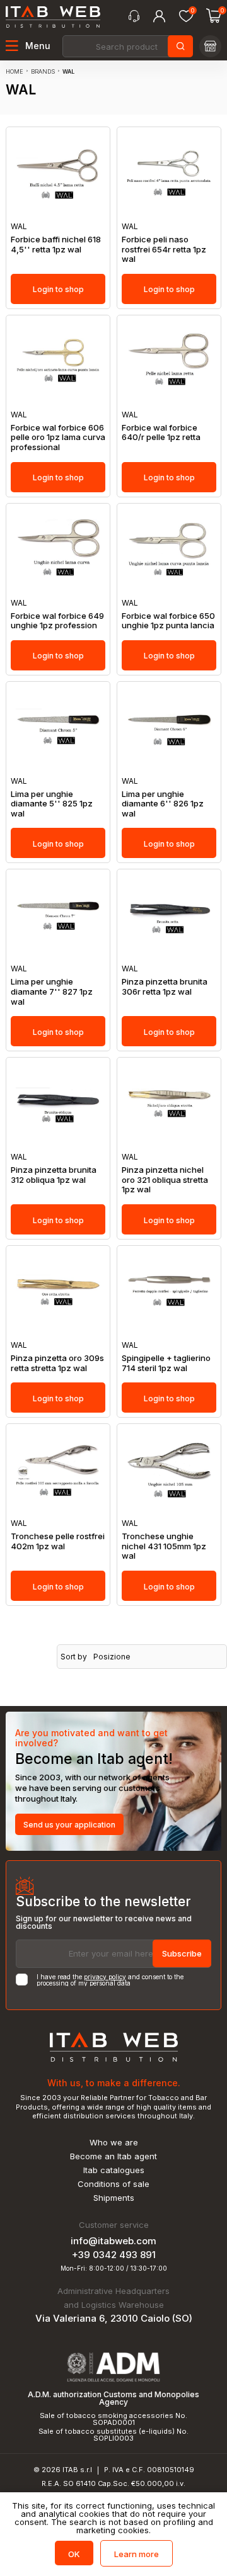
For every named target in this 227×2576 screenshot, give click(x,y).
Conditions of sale (113, 2184)
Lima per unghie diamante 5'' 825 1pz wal (52, 804)
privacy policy (105, 1977)
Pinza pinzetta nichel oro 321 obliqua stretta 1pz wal (165, 1180)
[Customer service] (134, 16)
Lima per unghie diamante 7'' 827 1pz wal (52, 991)
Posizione (112, 1657)
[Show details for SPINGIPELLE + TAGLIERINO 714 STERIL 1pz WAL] (169, 1293)
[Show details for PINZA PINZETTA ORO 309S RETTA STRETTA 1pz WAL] (58, 1293)
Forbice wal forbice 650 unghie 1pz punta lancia (168, 621)
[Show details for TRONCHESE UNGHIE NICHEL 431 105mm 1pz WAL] (169, 1472)
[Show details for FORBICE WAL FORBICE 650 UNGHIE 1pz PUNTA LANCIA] (169, 551)
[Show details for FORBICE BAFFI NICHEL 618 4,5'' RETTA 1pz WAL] (58, 175)
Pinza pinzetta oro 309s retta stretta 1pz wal (57, 1363)
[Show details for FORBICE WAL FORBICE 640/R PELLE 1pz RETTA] (169, 363)
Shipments (114, 2198)
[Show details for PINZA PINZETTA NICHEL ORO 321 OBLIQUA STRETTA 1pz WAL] (169, 1105)
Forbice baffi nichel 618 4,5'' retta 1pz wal (56, 245)
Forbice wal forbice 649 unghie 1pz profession (57, 621)
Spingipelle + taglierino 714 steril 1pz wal (166, 1363)
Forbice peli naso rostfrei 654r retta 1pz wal (164, 249)
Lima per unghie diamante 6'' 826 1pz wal (163, 804)
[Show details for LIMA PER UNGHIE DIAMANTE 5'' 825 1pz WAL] (58, 729)
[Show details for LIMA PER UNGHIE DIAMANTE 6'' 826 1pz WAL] (169, 729)
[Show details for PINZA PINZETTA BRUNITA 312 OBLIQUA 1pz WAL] (58, 1105)
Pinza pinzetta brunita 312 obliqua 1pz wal (54, 1175)
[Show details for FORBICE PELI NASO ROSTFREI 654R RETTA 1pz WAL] (169, 175)
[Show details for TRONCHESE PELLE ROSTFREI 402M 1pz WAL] (58, 1472)
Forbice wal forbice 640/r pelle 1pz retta (161, 433)
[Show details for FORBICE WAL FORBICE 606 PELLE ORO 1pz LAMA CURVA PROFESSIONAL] (58, 363)
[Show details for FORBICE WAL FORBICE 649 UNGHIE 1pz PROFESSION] (58, 551)
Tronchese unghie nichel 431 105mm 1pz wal (164, 1546)
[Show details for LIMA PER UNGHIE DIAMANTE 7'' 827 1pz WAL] (58, 917)
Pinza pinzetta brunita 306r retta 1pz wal (165, 987)
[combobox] (127, 46)
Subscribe (182, 1953)
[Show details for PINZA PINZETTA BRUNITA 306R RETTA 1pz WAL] (169, 917)
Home (15, 71)
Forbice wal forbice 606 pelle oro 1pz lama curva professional (58, 438)
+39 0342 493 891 (114, 2255)
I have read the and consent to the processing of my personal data (110, 1980)
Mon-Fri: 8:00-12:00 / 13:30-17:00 (114, 2268)
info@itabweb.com (113, 2241)
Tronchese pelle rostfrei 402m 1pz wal (58, 1541)
